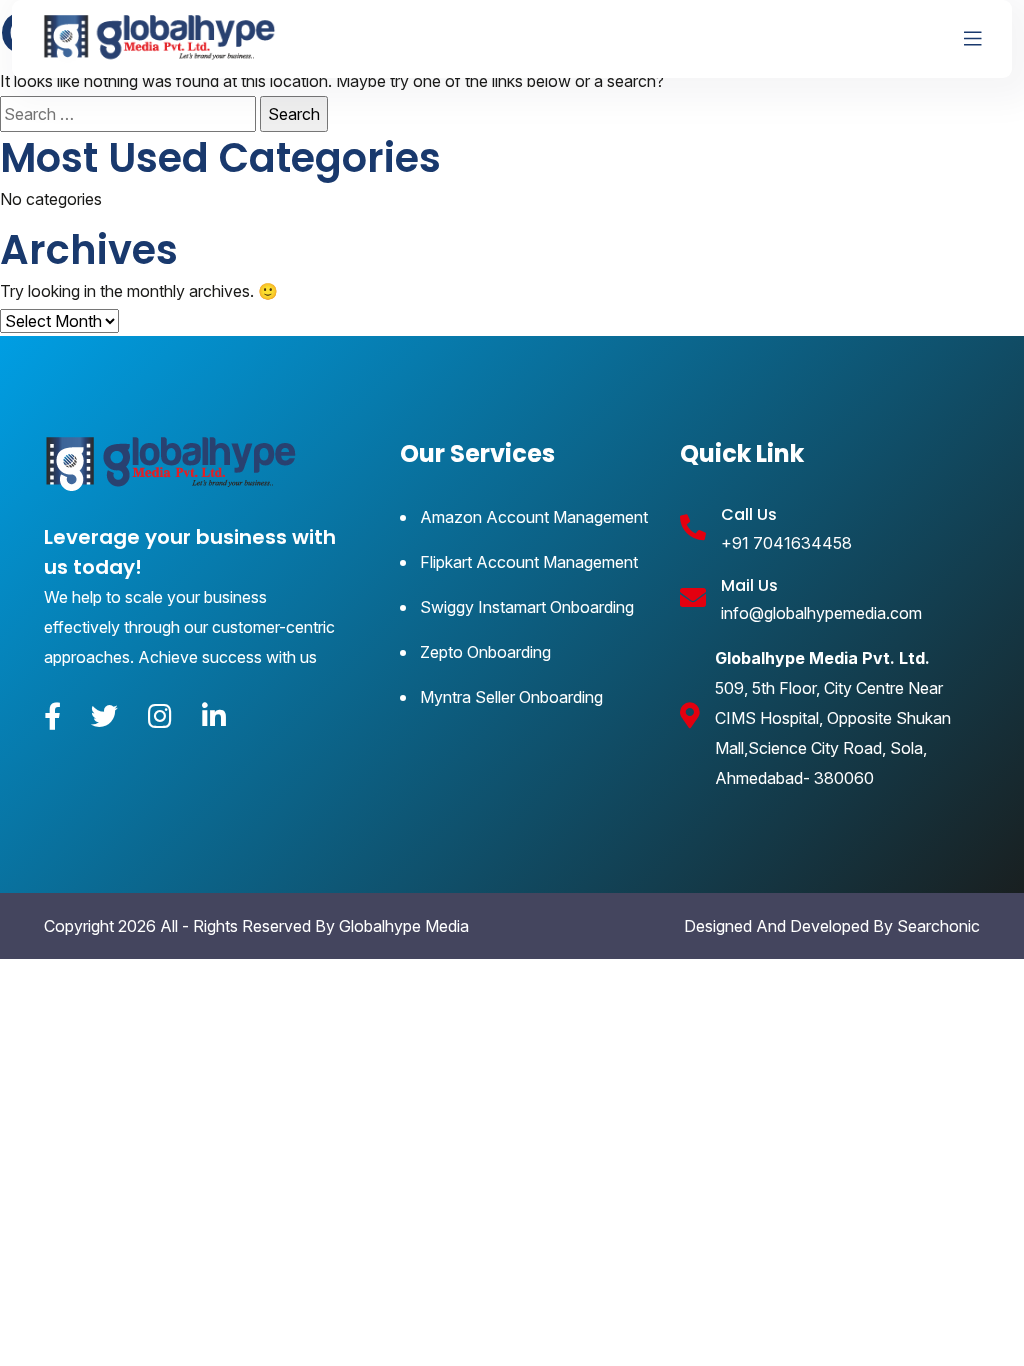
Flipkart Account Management (529, 562)
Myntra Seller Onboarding (511, 697)
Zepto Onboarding (485, 652)
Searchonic (938, 926)
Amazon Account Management (534, 517)
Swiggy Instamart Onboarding (527, 607)
